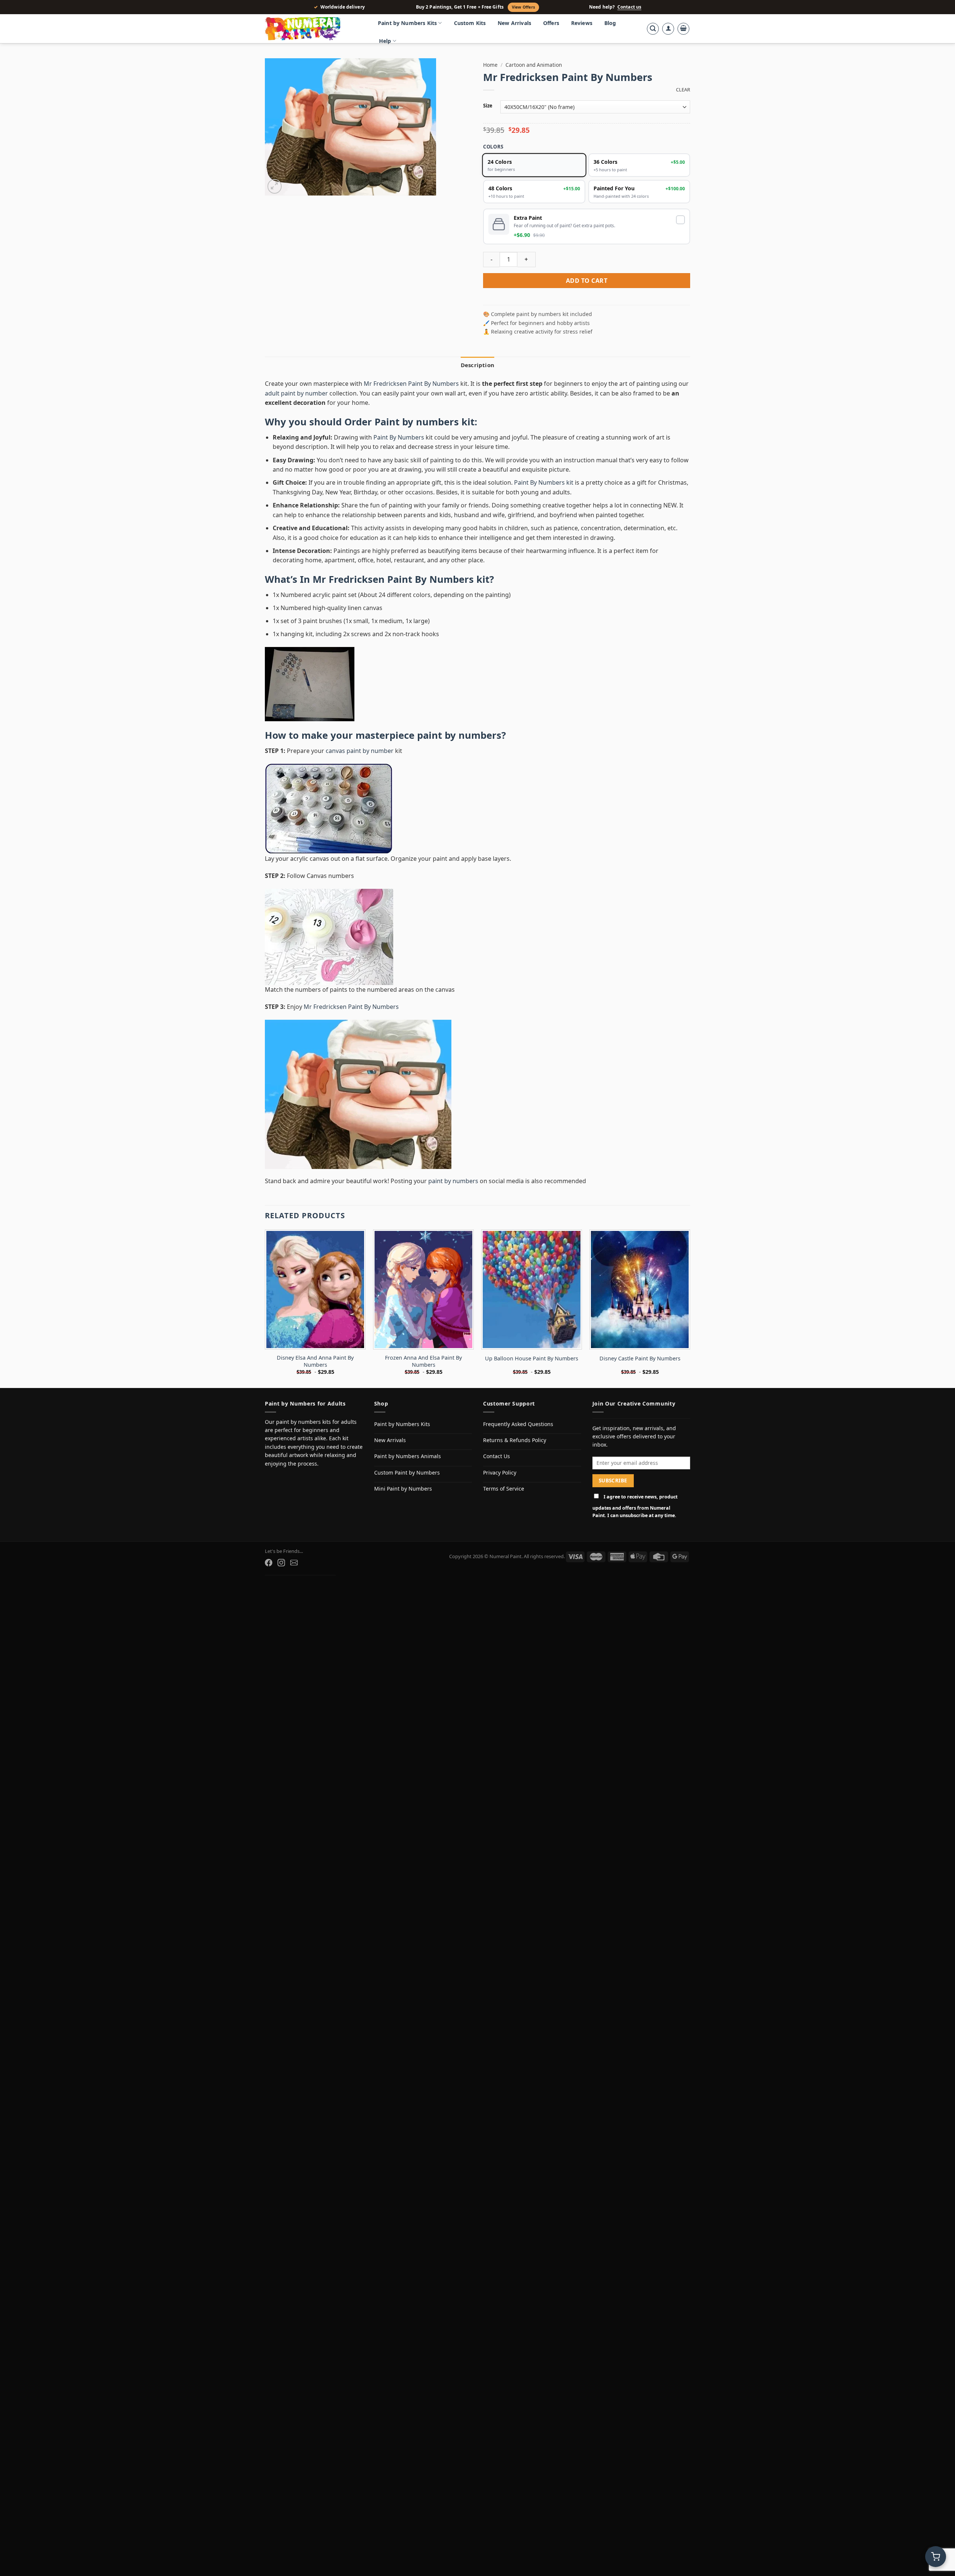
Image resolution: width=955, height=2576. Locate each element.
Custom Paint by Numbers (407, 1473)
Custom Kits (470, 23)
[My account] (668, 29)
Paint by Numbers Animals (408, 1456)
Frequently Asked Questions (518, 1424)
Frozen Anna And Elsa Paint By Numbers (423, 1361)
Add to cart (587, 281)
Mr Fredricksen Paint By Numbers (412, 384)
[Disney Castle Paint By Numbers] (640, 1289)
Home (490, 65)
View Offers (523, 7)
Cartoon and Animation (534, 65)
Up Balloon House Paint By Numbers (532, 1359)
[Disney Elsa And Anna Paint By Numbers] (315, 1289)
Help (385, 41)
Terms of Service (504, 1489)
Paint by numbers (417, 422)
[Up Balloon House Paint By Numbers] (532, 1289)
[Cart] (683, 29)
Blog (610, 23)
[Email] (294, 1563)
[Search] (653, 29)
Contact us (629, 7)
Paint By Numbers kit (544, 482)
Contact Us (497, 1456)
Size (488, 106)
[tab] (477, 365)
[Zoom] (275, 186)
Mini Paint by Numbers (403, 1489)
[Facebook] (269, 1563)
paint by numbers (459, 735)
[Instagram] (281, 1563)
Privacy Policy (500, 1473)
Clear (683, 90)
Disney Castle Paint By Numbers (640, 1359)
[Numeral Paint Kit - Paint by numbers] (313, 29)
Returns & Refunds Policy (515, 1440)
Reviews (582, 23)
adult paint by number (296, 393)
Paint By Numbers (399, 437)
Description (477, 365)
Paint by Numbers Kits (407, 23)
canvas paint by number (360, 751)
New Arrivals (514, 23)
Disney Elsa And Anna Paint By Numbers (315, 1361)
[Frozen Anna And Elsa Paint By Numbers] (423, 1289)
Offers (551, 23)
